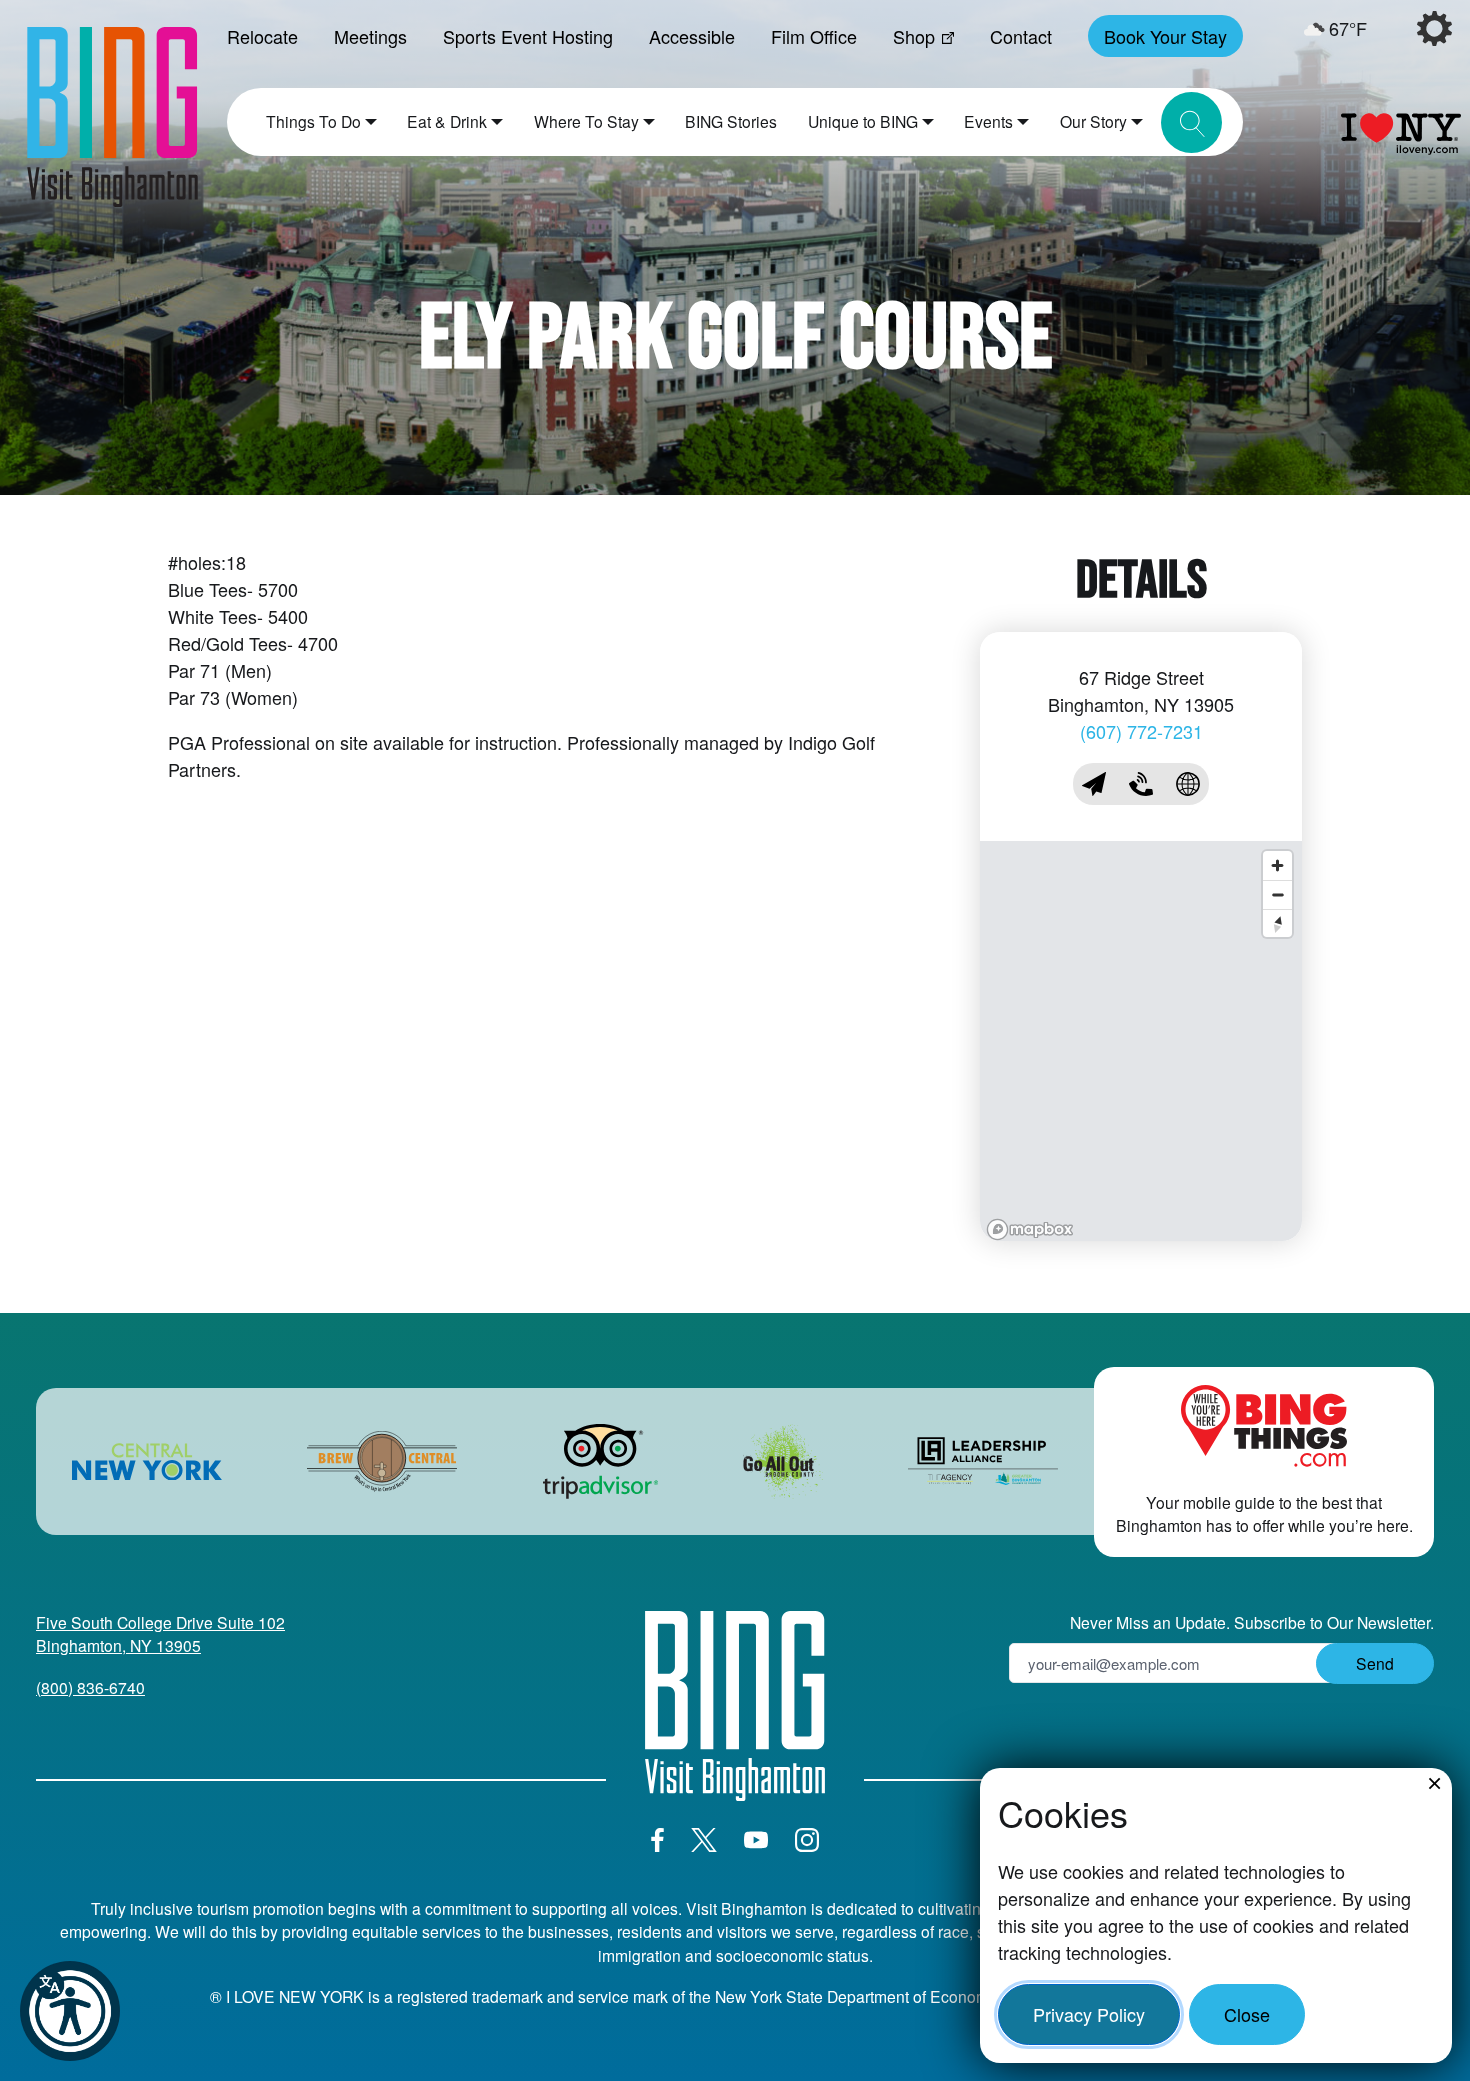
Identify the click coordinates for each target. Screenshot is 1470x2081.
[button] (70, 2011)
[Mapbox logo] (1030, 1229)
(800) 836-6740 (90, 1687)
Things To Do (313, 121)
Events (988, 121)
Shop (914, 36)
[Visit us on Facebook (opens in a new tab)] (657, 1840)
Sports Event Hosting (528, 36)
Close (1247, 2014)
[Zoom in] (1277, 865)
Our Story (1093, 121)
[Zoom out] (1277, 894)
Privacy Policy (1089, 2014)
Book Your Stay (1165, 36)
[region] (1141, 1041)
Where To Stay (586, 121)
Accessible (692, 36)
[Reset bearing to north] (1277, 923)
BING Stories (731, 121)
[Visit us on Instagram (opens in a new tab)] (807, 1840)
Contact (1021, 36)
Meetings (370, 36)
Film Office (814, 36)
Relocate (262, 36)
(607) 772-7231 (1141, 731)
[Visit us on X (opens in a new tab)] (704, 1840)
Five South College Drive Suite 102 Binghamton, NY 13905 (160, 1634)
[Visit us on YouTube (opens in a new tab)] (756, 1840)
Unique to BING (863, 121)
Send (1375, 1663)
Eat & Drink (447, 121)
